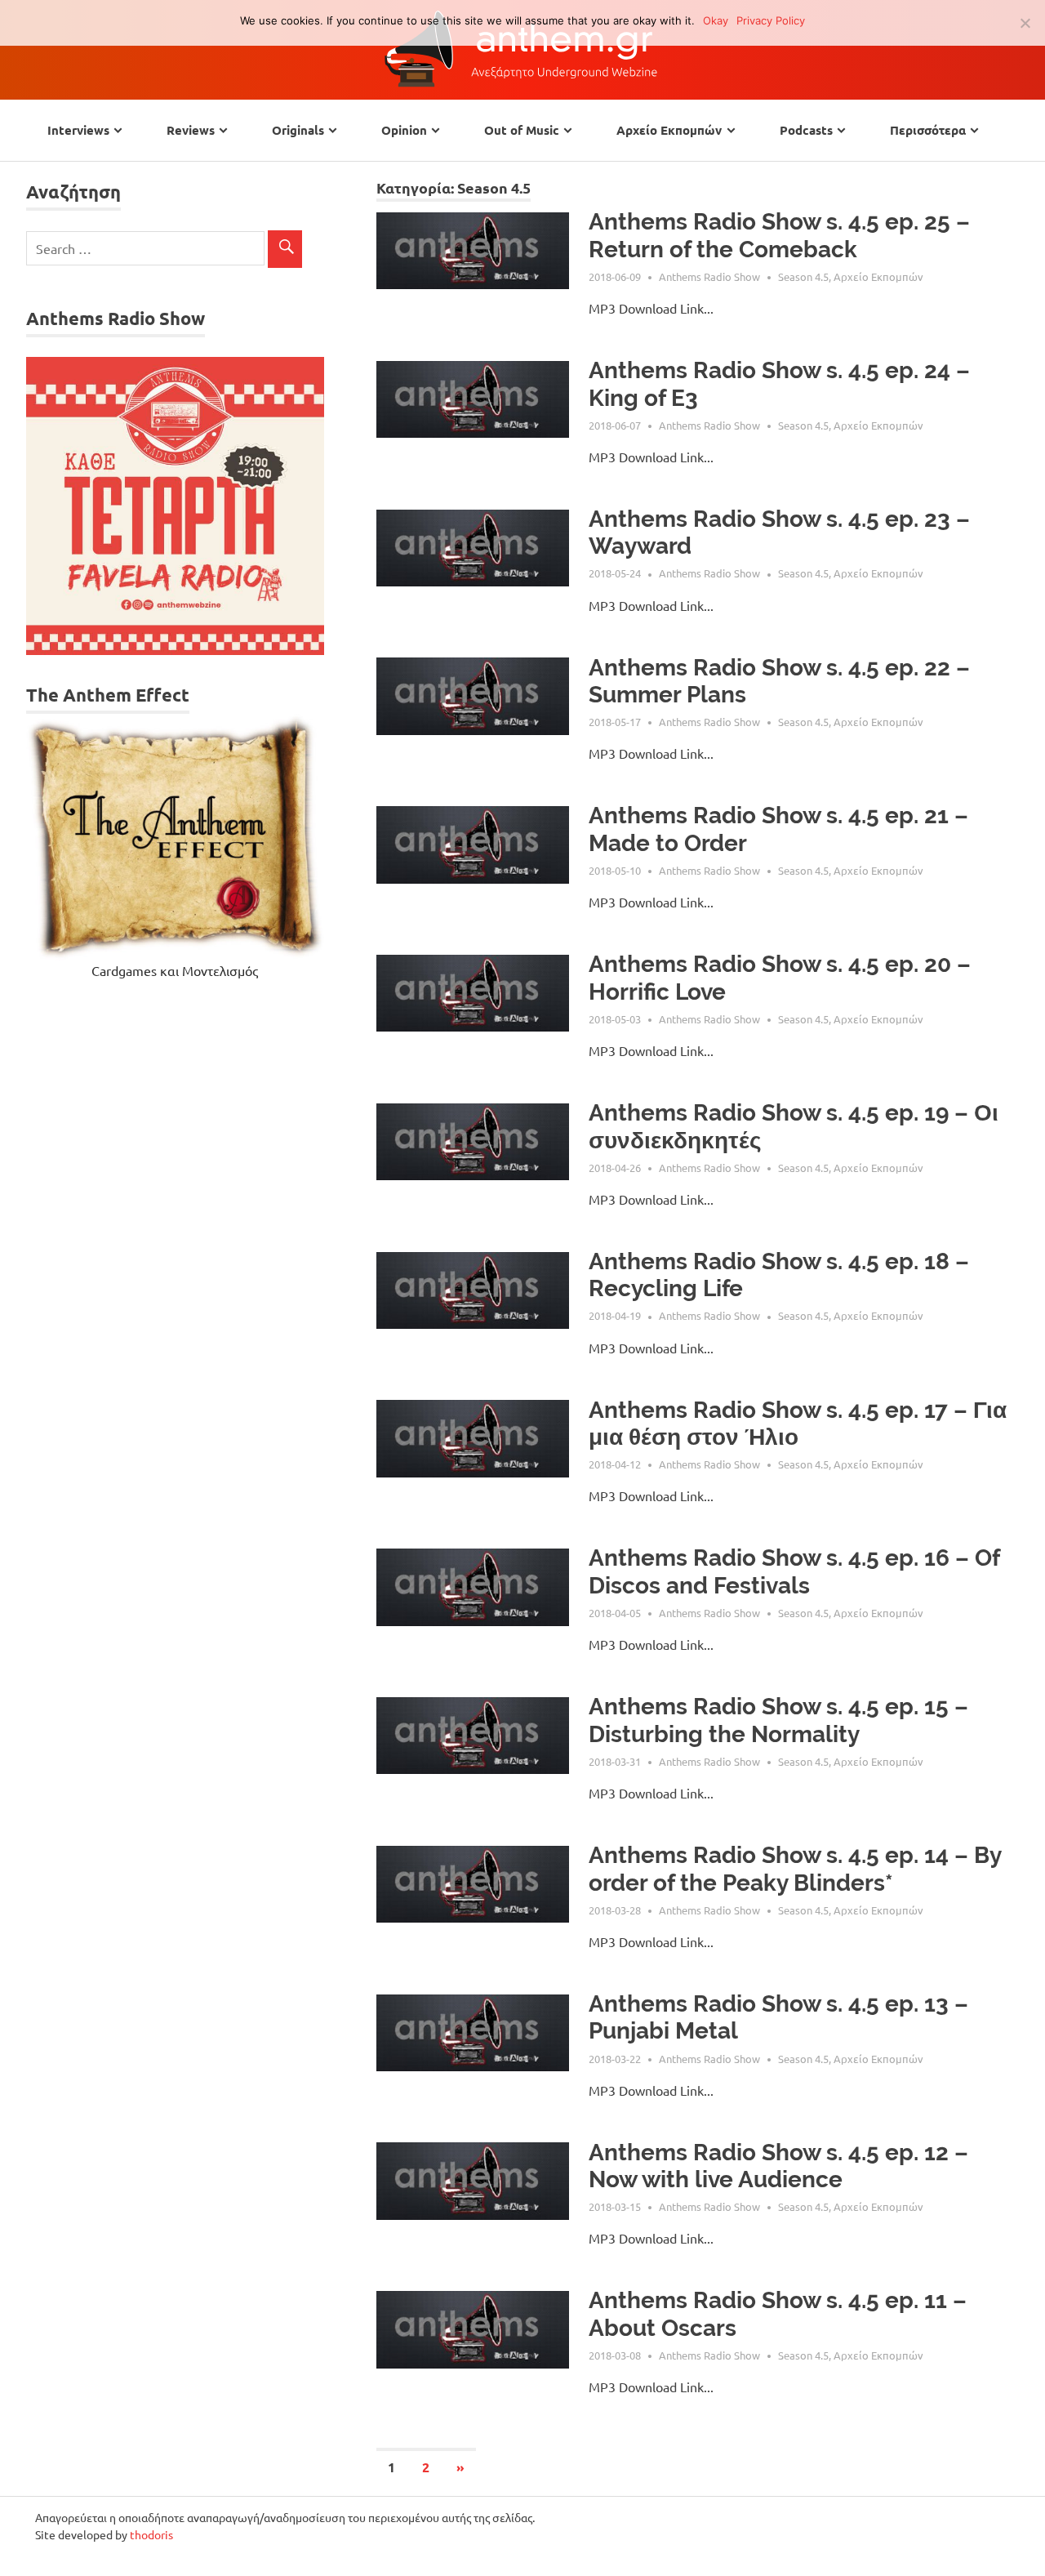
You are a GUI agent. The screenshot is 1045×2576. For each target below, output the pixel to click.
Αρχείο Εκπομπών (669, 130)
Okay (716, 20)
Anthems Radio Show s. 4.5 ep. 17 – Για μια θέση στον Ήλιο (798, 1424)
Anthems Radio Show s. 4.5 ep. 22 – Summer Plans (779, 682)
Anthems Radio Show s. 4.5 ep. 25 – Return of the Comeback (779, 236)
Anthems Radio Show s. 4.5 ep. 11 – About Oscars (778, 2314)
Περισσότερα (928, 130)
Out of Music (522, 130)
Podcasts (806, 130)
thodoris (151, 2534)
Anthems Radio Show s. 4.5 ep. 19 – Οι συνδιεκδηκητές (794, 1127)
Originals (298, 130)
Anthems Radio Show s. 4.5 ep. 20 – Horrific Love (780, 978)
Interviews (78, 130)
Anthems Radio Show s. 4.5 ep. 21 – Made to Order (778, 829)
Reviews (191, 130)
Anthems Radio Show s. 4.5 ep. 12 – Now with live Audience (778, 2166)
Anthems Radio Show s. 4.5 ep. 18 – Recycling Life (779, 1275)
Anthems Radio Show (709, 276)
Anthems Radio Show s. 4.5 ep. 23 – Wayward (779, 533)
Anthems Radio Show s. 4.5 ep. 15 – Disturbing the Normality (778, 1720)
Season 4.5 (803, 276)
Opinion (404, 130)
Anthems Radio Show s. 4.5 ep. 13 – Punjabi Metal (778, 2018)
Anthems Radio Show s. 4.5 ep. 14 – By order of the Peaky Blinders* (795, 1869)
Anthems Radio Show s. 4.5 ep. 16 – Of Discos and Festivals (794, 1572)
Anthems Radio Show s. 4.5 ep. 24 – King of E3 (779, 384)
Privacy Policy (771, 20)
